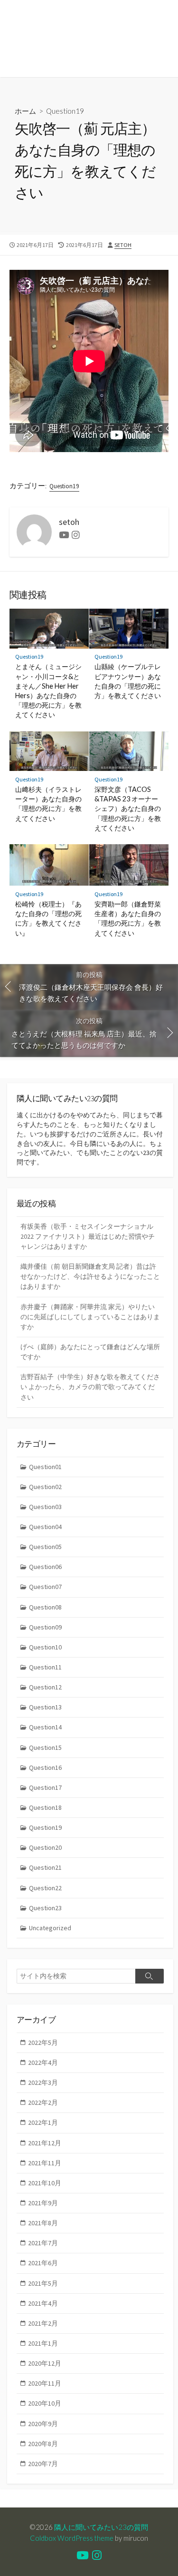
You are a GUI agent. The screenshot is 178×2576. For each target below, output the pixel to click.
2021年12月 (45, 2143)
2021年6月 (43, 2263)
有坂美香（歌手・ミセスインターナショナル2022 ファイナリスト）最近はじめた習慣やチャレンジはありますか (88, 1236)
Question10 (45, 1647)
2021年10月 (45, 2183)
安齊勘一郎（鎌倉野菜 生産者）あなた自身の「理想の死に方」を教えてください (128, 918)
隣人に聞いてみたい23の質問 (101, 2527)
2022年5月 (43, 2043)
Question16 (45, 1767)
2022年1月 (43, 2122)
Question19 (65, 111)
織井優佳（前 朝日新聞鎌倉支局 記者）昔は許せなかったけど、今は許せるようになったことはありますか (90, 1276)
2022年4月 (43, 2063)
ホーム (25, 111)
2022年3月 (43, 2083)
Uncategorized (50, 1928)
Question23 (45, 1908)
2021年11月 (45, 2163)
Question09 (45, 1627)
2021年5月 (43, 2283)
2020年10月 (45, 2403)
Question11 (45, 1667)
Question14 (45, 1727)
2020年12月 (45, 2363)
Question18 (45, 1807)
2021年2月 (43, 2323)
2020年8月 (43, 2444)
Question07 (45, 1587)
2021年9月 (43, 2203)
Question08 (45, 1607)
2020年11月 (45, 2383)
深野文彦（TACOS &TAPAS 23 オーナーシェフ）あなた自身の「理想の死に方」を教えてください (128, 809)
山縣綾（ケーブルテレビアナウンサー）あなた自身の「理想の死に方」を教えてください (128, 681)
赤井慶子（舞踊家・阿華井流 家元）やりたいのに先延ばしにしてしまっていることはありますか (90, 1317)
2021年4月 (43, 2303)
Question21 (45, 1867)
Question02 (45, 1487)
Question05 (45, 1547)
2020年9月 (43, 2424)
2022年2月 (43, 2102)
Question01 (45, 1467)
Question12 (45, 1687)
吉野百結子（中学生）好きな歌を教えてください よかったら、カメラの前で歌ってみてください (90, 1387)
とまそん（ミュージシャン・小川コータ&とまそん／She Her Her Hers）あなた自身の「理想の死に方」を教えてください (48, 691)
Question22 (45, 1888)
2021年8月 (43, 2223)
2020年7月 (43, 2464)
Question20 (45, 1847)
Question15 (45, 1747)
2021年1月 (43, 2343)
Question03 (45, 1507)
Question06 (45, 1567)
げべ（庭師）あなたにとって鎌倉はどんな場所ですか (90, 1352)
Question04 (45, 1527)
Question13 (45, 1707)
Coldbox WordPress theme (72, 2538)
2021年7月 (43, 2243)
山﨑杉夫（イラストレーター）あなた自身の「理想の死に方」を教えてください (48, 804)
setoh (123, 245)
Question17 (45, 1787)
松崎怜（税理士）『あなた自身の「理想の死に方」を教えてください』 (48, 918)
